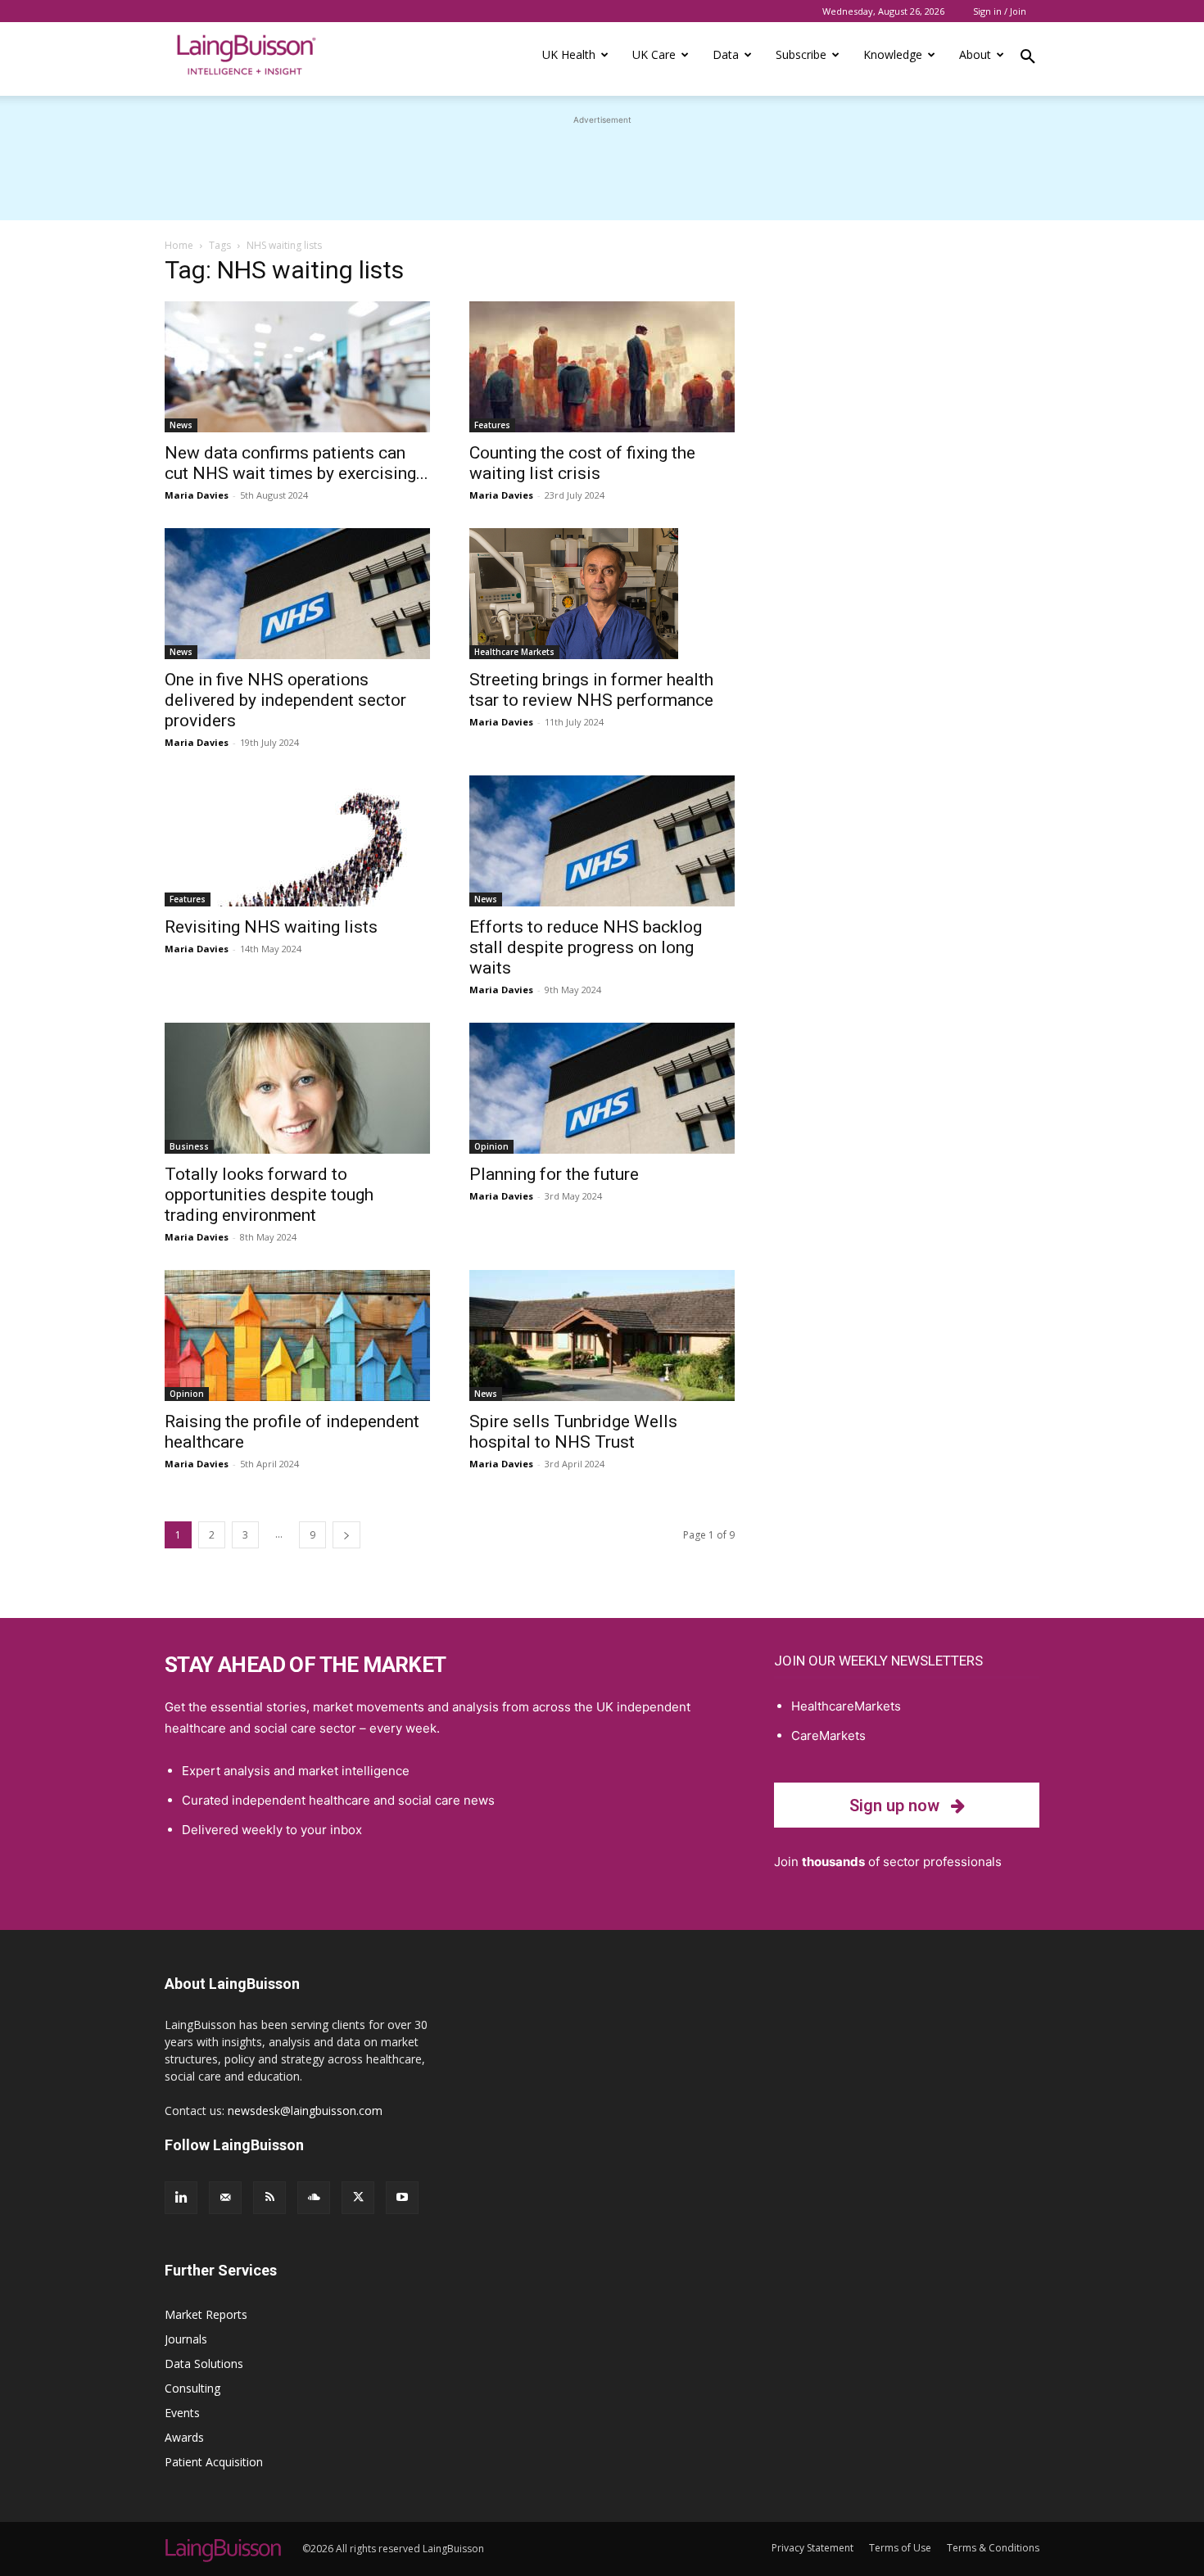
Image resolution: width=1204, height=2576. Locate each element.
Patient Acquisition (214, 2462)
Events (182, 2413)
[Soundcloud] (314, 2198)
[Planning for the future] (602, 1088)
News (181, 425)
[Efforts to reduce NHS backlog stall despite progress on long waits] (602, 841)
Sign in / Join (1000, 11)
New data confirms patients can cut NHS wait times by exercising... (296, 463)
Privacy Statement (812, 2548)
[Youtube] (402, 2198)
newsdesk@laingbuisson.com (305, 2111)
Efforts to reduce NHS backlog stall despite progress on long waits (586, 947)
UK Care (654, 54)
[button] (1028, 59)
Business (189, 1146)
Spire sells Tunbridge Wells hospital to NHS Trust (573, 1432)
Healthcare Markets (514, 652)
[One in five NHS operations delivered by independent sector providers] (297, 594)
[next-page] (346, 1535)
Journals (186, 2339)
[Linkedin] (181, 2198)
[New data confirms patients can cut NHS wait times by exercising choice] (297, 367)
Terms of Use (900, 2548)
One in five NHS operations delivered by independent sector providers (285, 700)
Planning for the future (554, 1174)
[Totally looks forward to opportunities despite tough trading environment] (297, 1088)
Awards (184, 2437)
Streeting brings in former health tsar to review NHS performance (591, 690)
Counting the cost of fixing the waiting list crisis (582, 463)
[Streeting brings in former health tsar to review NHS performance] (602, 594)
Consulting (192, 2388)
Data (726, 54)
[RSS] (269, 2198)
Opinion (491, 1146)
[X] (358, 2198)
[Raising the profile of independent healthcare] (297, 1335)
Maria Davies (197, 495)
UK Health (569, 54)
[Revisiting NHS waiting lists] (297, 841)
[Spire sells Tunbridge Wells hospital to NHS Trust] (602, 1335)
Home (179, 245)
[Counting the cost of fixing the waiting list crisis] (602, 367)
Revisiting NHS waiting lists (271, 927)
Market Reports (206, 2314)
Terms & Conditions (993, 2548)
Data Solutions (204, 2364)
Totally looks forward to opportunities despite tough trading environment (269, 1195)
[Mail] (225, 2198)
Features (492, 425)
